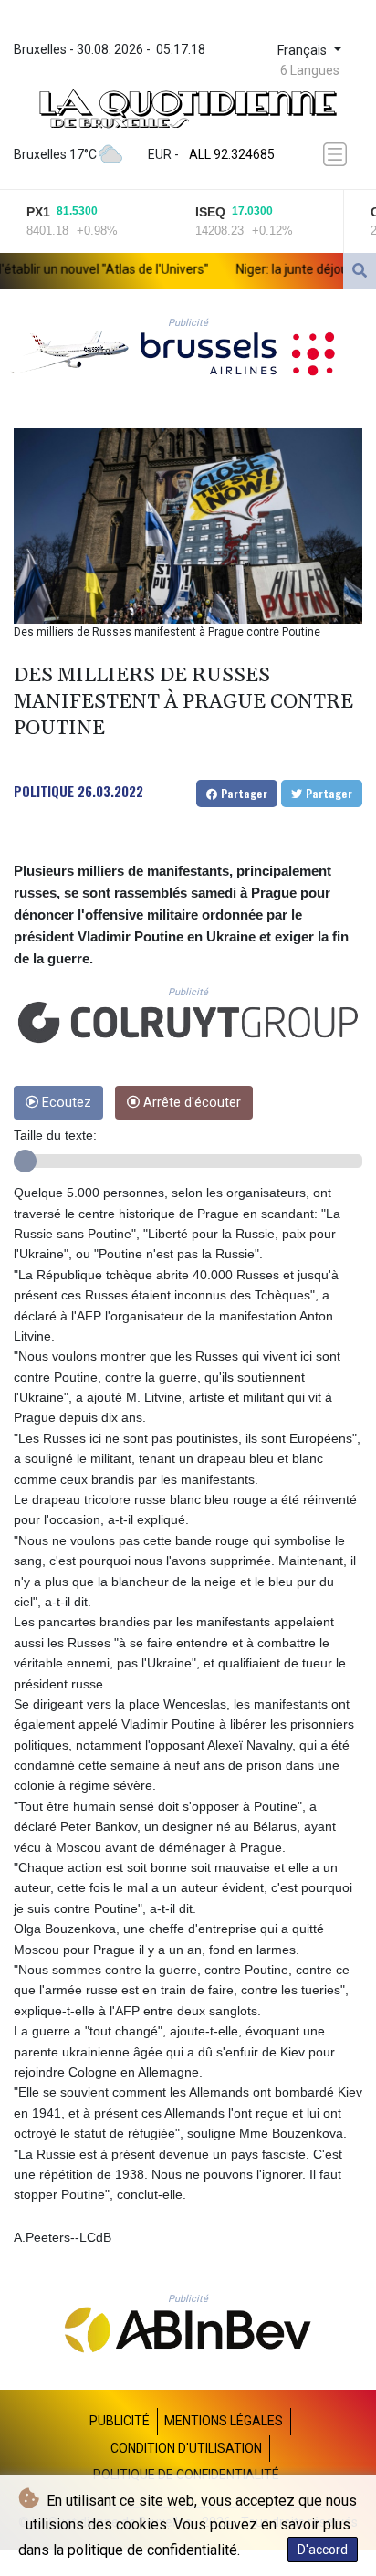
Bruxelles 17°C (55, 154)
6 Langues (310, 70)
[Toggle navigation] (337, 154)
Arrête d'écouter (190, 1103)
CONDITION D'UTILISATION (186, 2448)
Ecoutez (65, 1103)
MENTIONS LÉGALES (224, 2421)
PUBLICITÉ (120, 2421)
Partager (242, 793)
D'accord (323, 2550)
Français (304, 51)
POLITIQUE (44, 791)
